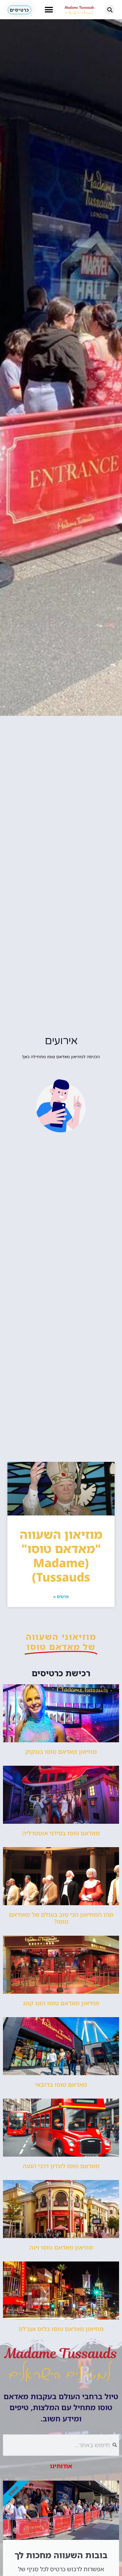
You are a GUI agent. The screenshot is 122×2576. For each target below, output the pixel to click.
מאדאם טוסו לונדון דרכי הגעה (61, 2166)
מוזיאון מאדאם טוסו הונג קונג (61, 2003)
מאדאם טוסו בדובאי (61, 2085)
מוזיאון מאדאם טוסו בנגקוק (61, 1752)
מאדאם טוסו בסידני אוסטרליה (61, 1833)
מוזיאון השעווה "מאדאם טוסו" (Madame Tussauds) (61, 1556)
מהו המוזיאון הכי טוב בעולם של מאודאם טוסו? (61, 1918)
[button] (110, 10)
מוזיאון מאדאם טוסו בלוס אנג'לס (61, 2329)
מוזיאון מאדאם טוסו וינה (61, 2247)
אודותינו (61, 2466)
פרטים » (61, 1596)
